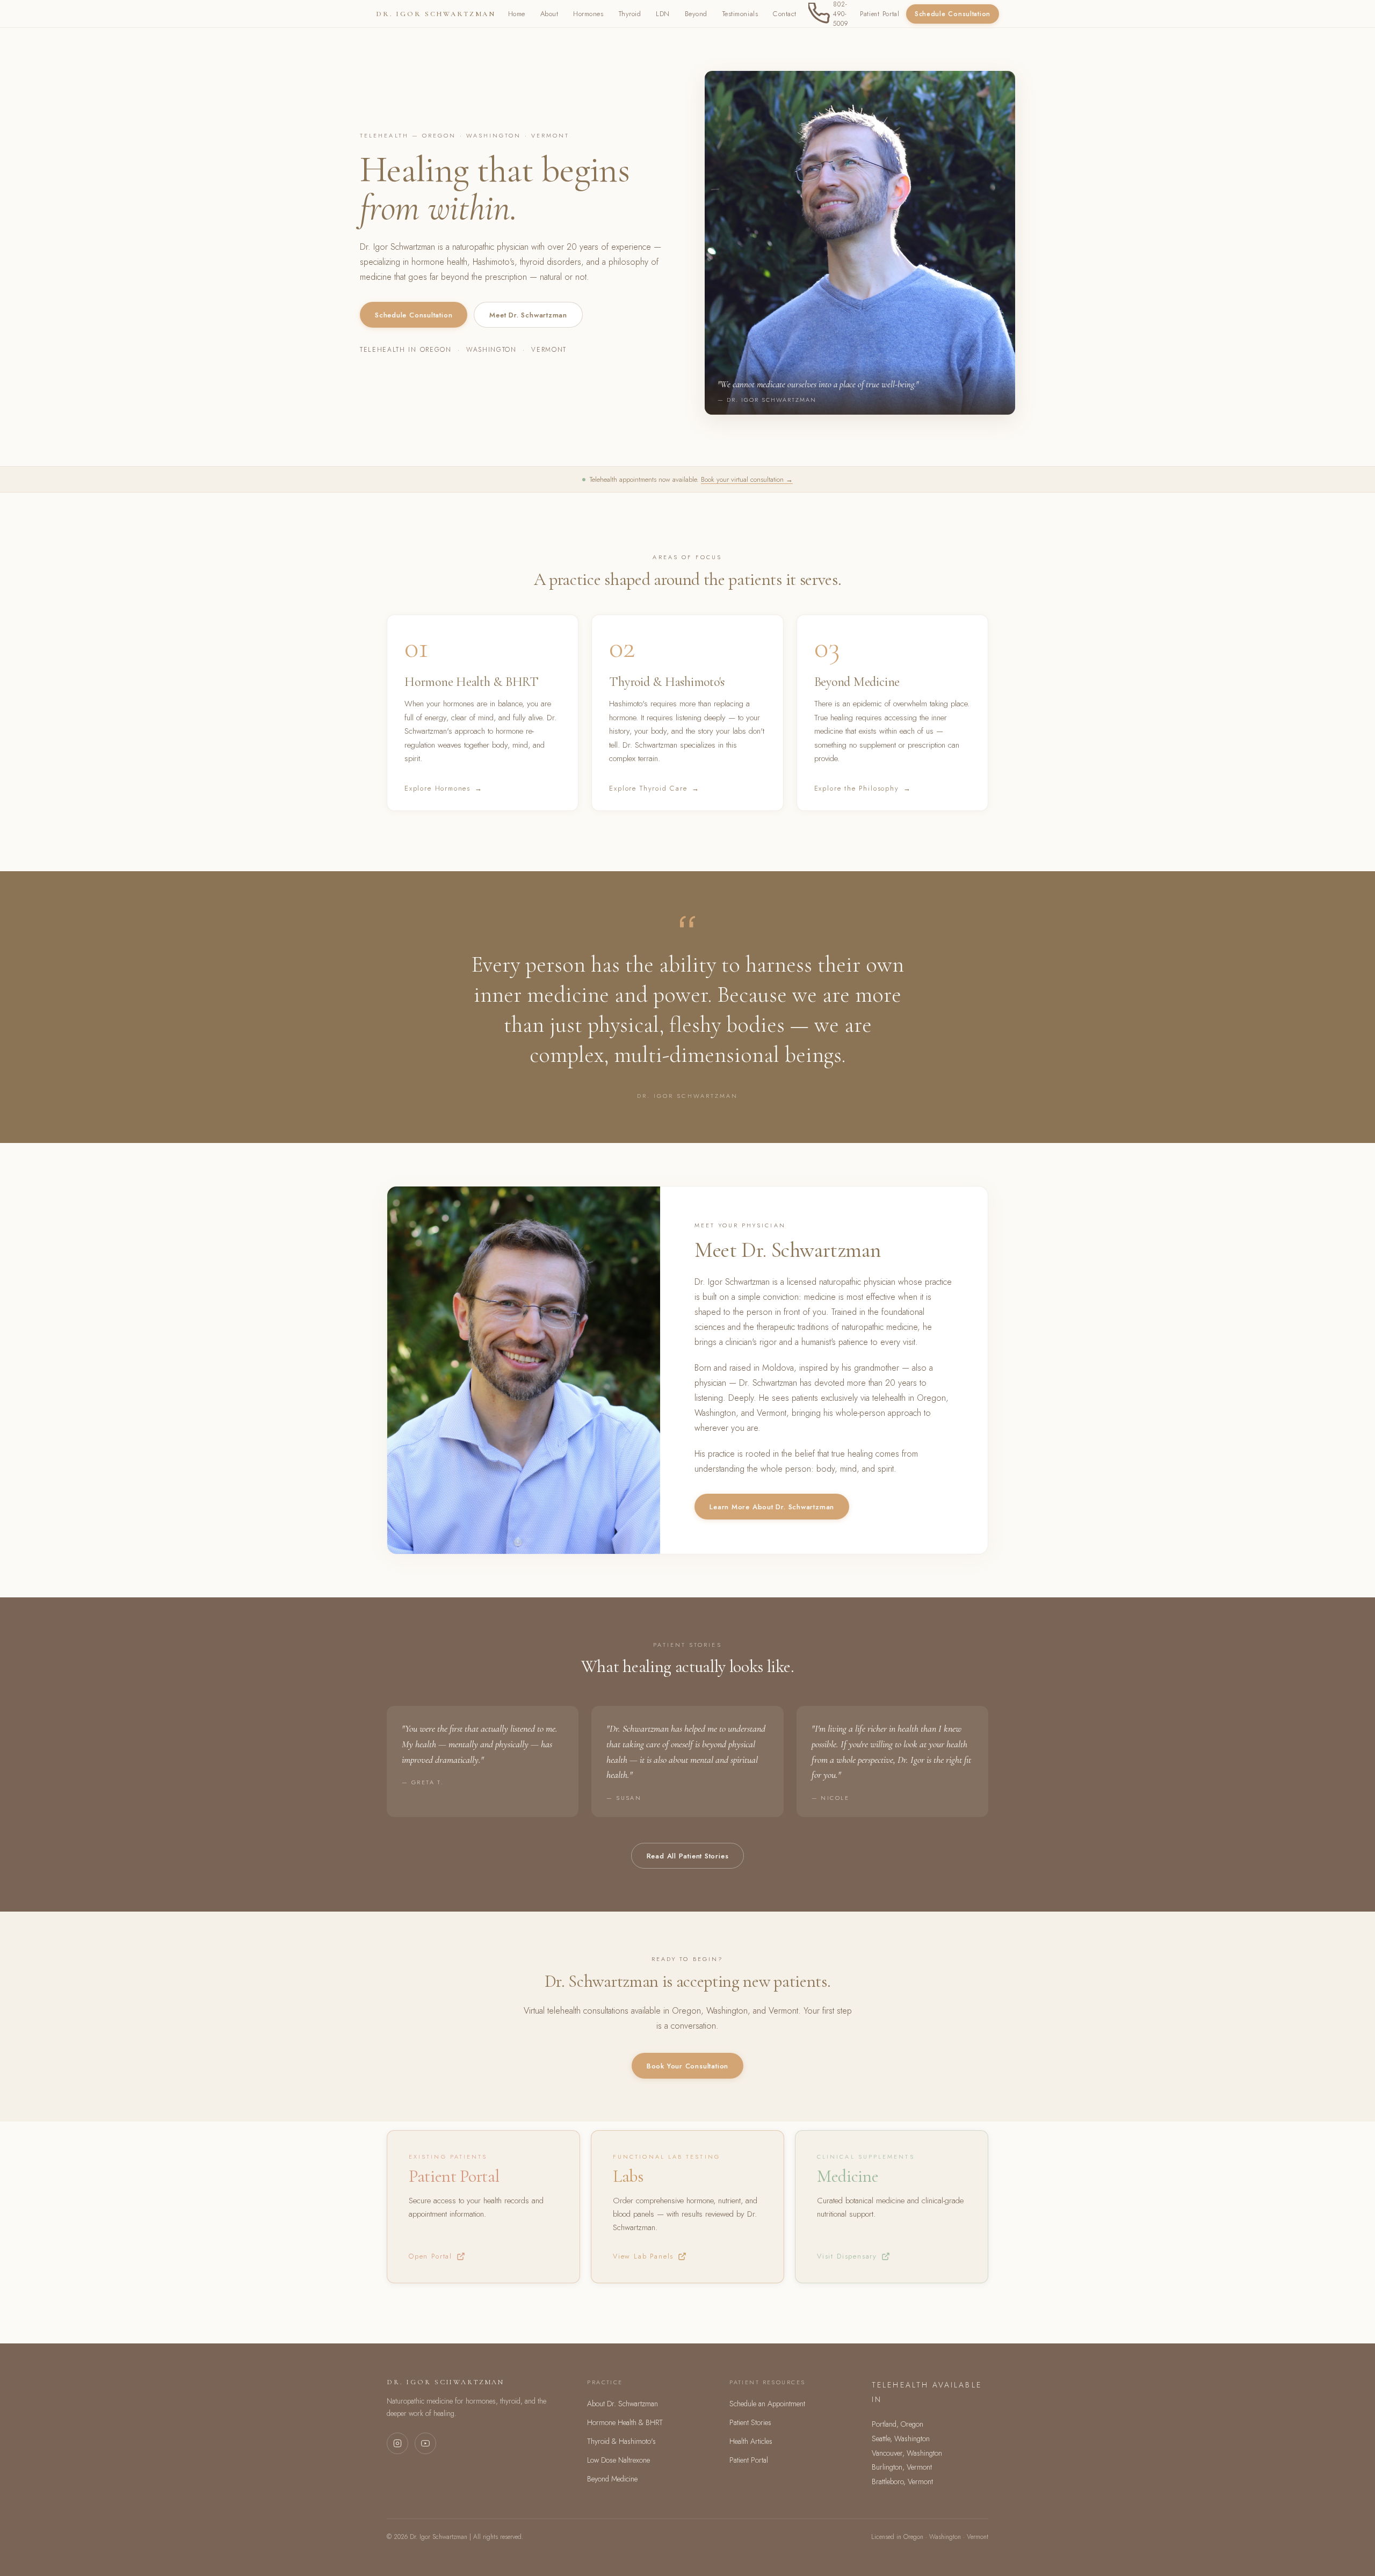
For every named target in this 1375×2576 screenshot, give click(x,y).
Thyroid (630, 14)
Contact (785, 14)
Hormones (588, 14)
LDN (663, 14)
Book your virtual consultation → (747, 479)
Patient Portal (880, 14)
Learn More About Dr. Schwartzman (772, 1507)
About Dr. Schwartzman (623, 2404)
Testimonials (740, 14)
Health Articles (751, 2441)
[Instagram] (397, 2443)
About (549, 14)
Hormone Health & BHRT (625, 2422)
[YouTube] (425, 2443)
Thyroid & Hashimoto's (621, 2441)
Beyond (696, 14)
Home (517, 14)
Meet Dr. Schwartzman (528, 315)
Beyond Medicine (612, 2479)
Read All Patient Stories (688, 1856)
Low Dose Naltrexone (618, 2460)
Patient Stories (750, 2422)
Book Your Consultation (687, 2066)
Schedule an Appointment (767, 2404)
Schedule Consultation (953, 14)
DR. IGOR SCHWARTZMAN (436, 14)
